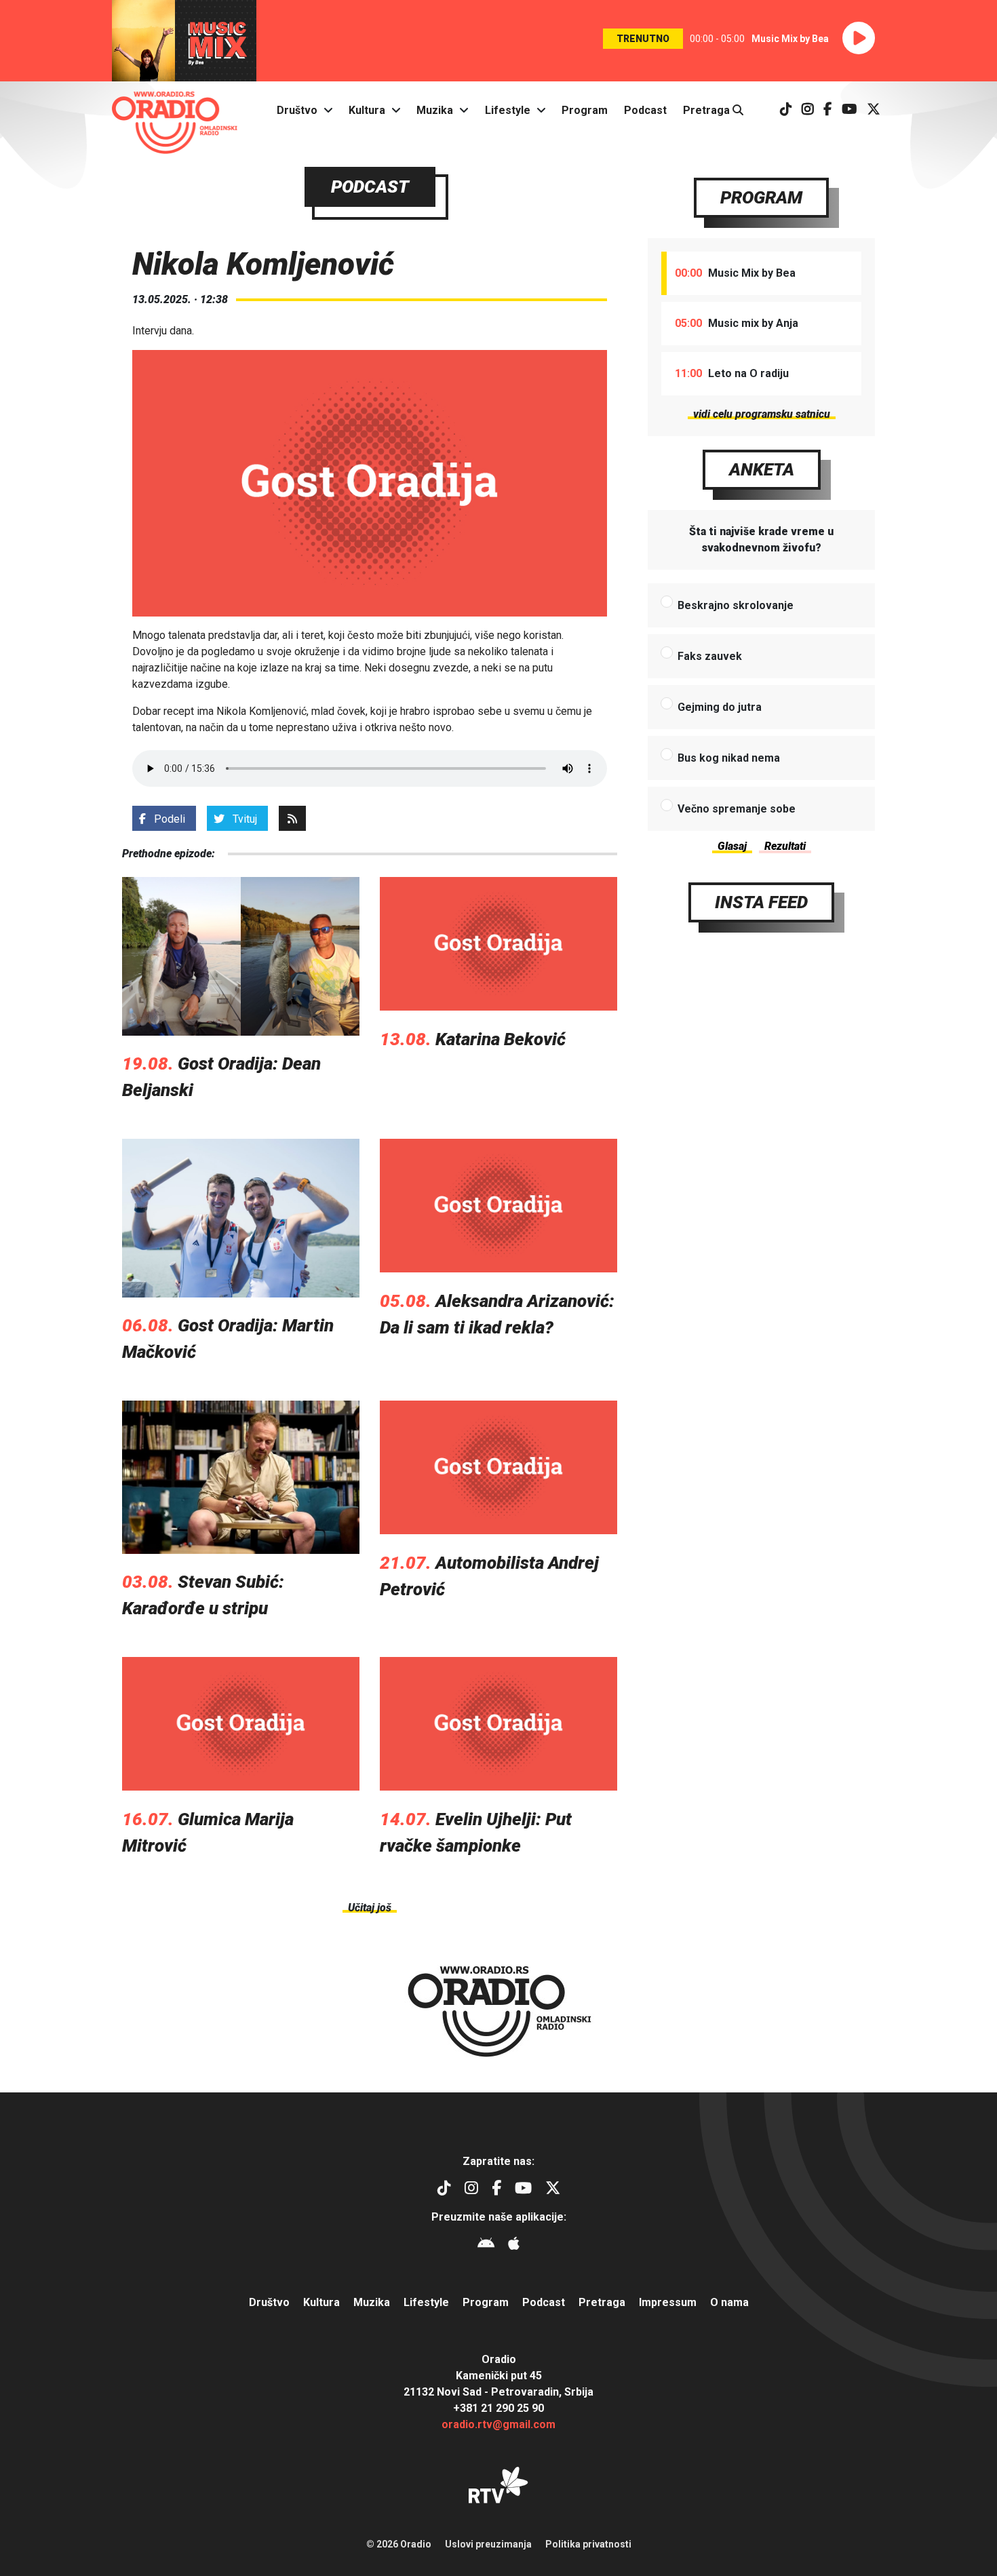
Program (585, 110)
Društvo (297, 110)
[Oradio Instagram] (808, 110)
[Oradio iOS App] (514, 2245)
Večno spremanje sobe (737, 809)
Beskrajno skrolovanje (736, 605)
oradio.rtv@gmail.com (498, 2424)
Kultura (367, 110)
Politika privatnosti (588, 2544)
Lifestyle (508, 110)
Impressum (668, 2302)
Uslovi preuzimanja (488, 2544)
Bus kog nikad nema (729, 758)
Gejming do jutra (720, 707)
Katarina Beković (501, 1039)
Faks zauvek (710, 656)
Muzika (435, 110)
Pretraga (708, 110)
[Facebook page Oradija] (828, 110)
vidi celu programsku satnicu (762, 414)
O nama (729, 2302)
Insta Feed (761, 902)
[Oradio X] (874, 110)
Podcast (645, 110)
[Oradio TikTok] (786, 110)
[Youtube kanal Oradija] (849, 110)
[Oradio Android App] (486, 2245)
